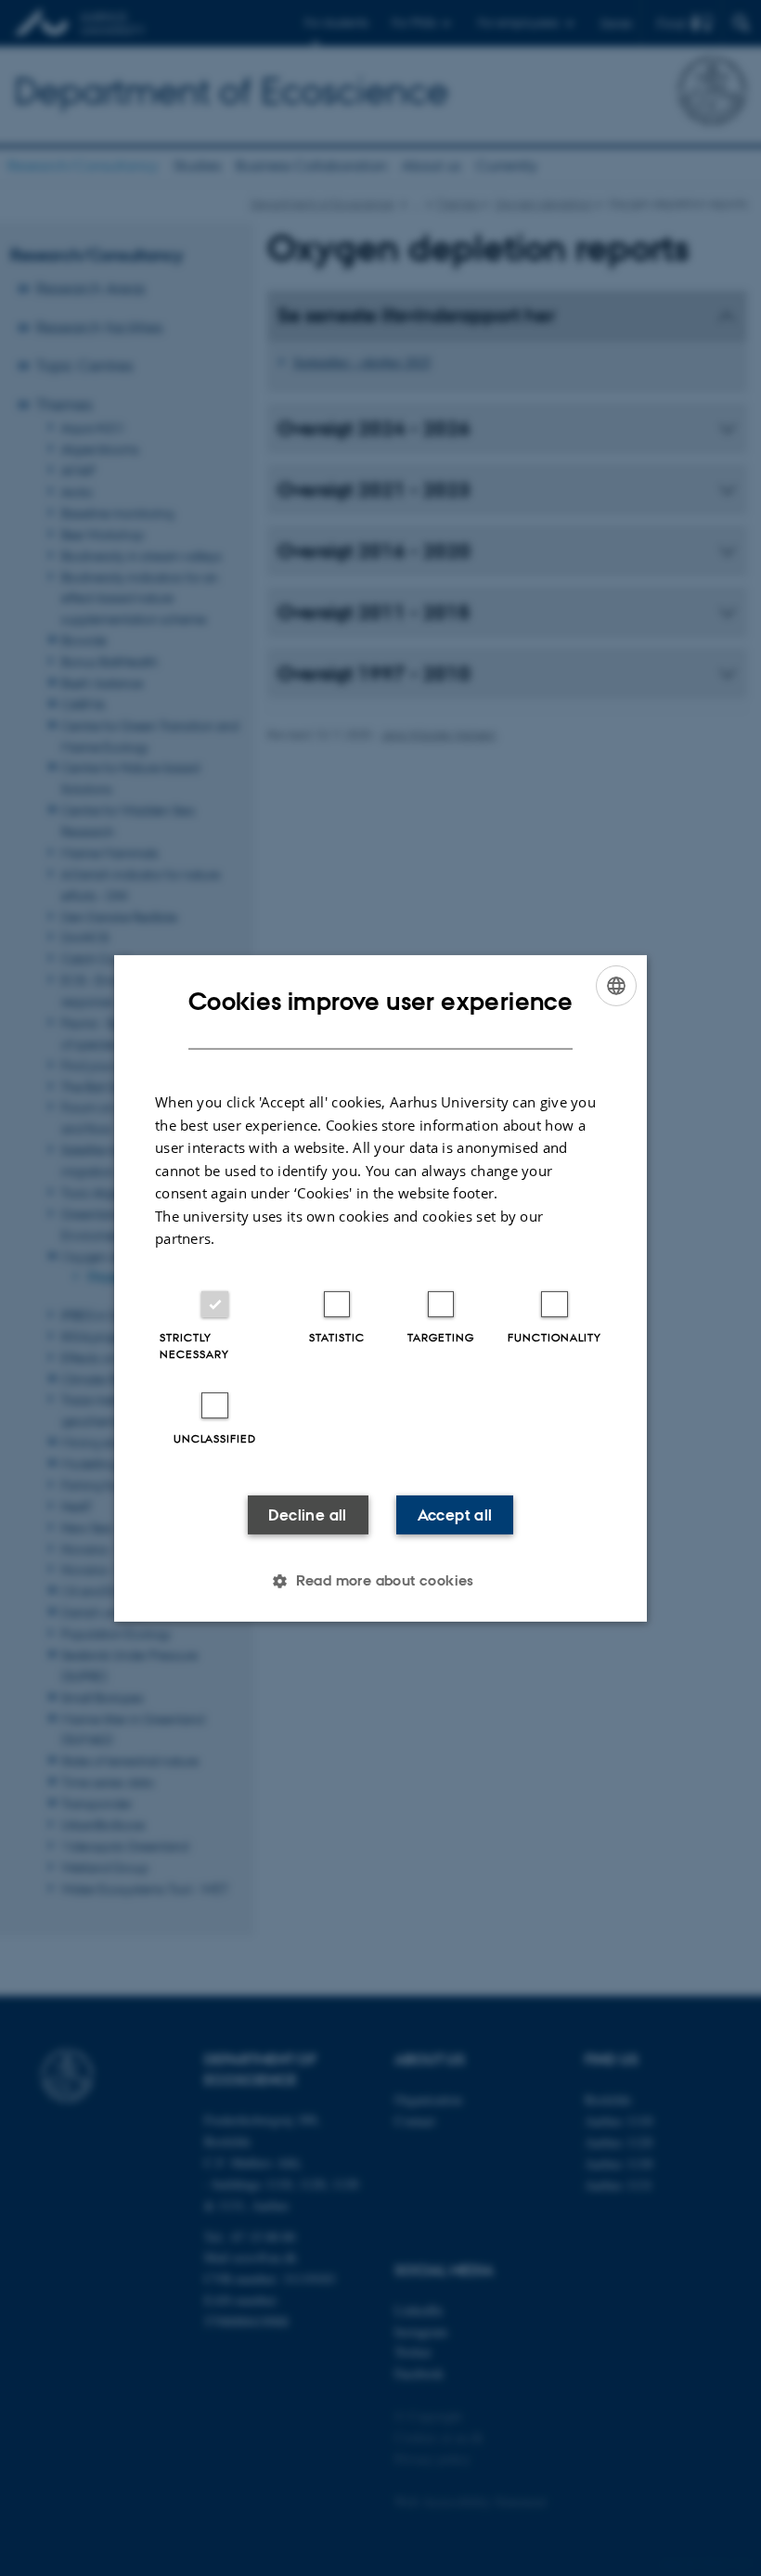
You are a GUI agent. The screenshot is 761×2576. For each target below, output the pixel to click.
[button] (380, 1581)
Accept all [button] (455, 1515)
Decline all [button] (307, 1515)
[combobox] (616, 985)
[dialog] (380, 1288)
